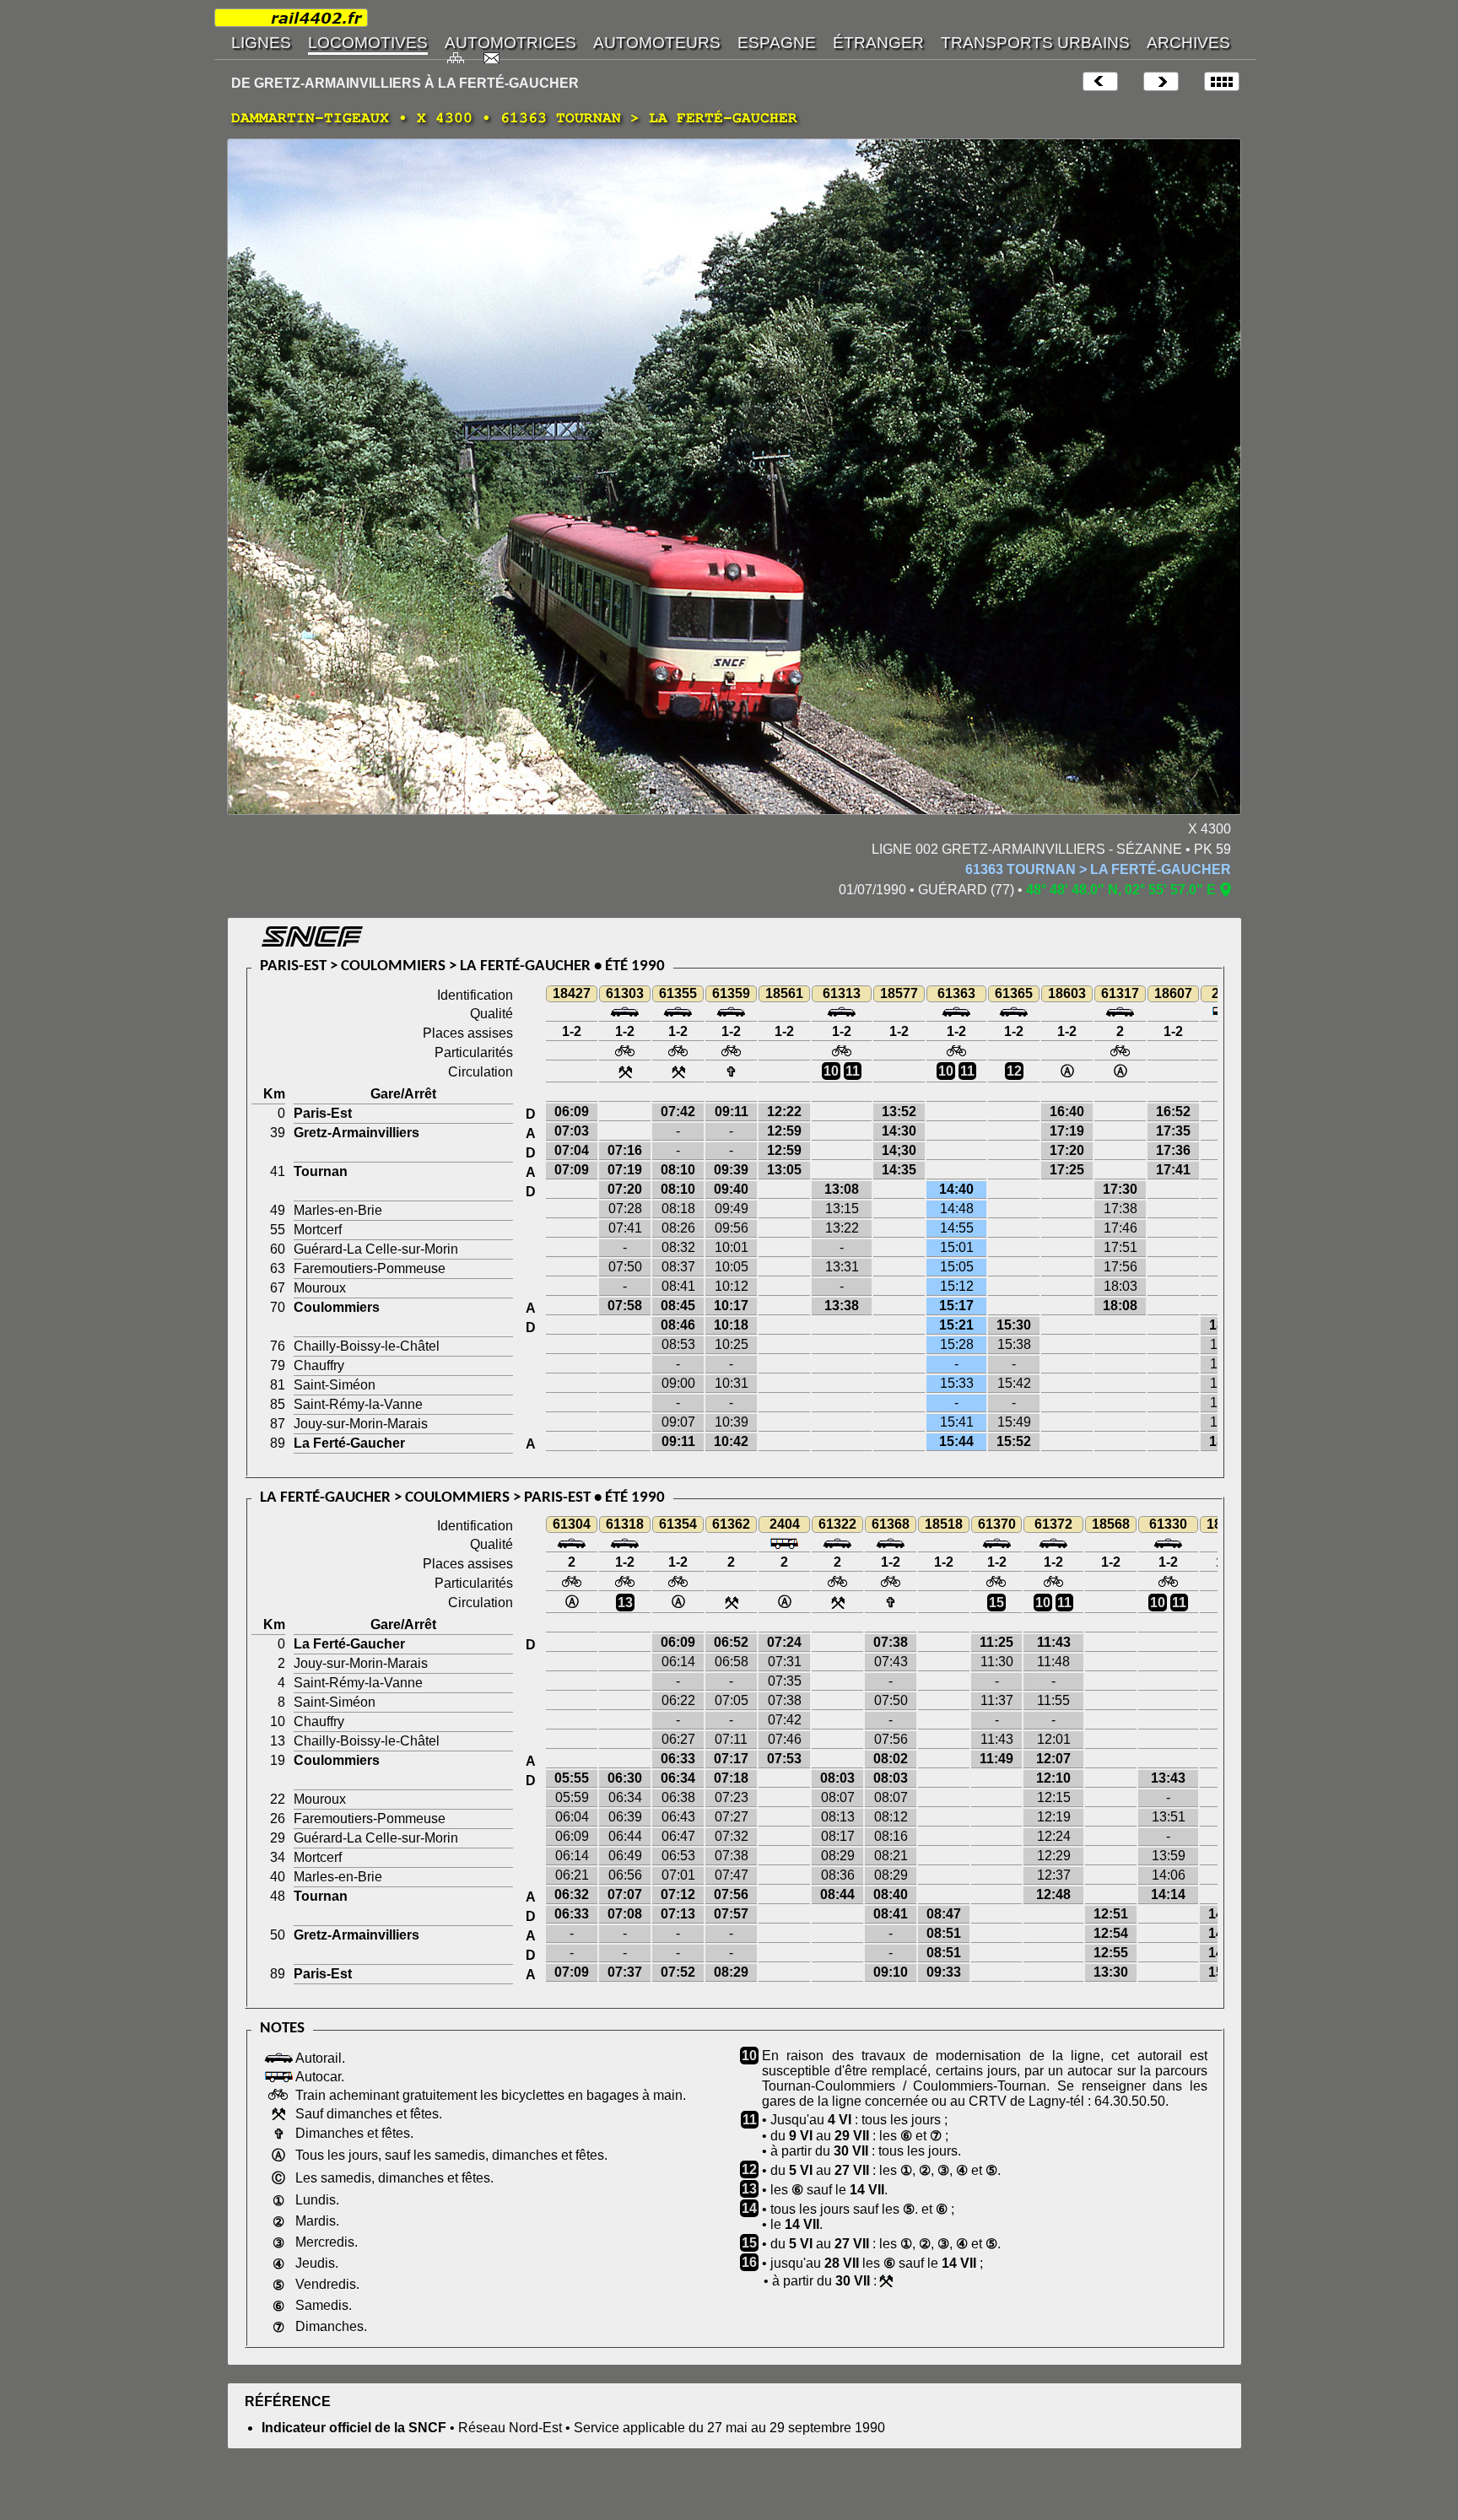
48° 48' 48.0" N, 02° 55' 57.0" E (1121, 890)
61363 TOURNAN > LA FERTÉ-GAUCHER (1098, 869)
